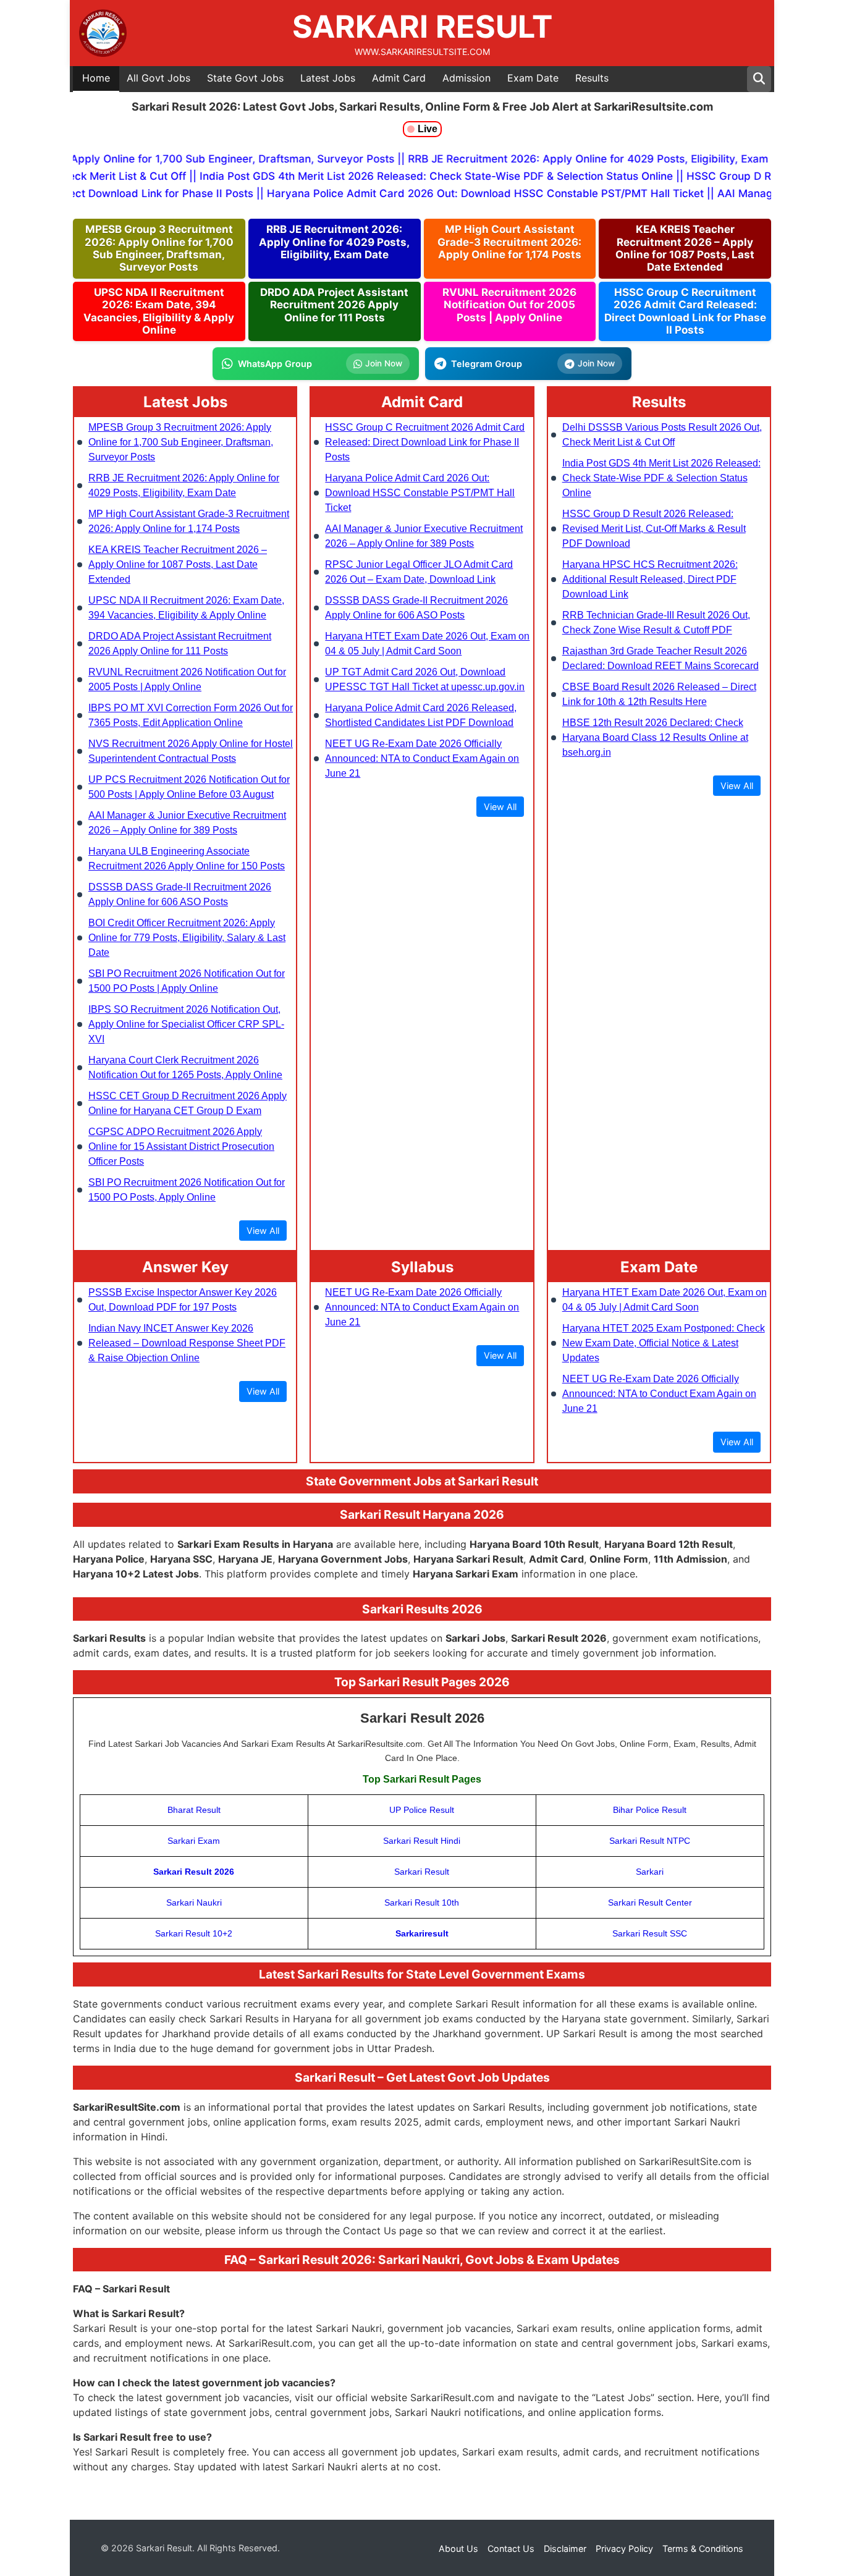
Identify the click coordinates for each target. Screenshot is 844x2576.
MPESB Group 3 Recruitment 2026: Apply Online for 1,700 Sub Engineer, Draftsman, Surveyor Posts (159, 248)
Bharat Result (194, 1810)
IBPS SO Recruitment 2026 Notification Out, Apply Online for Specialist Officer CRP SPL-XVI (186, 1024)
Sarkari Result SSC (650, 1933)
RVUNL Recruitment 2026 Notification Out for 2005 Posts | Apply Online (509, 305)
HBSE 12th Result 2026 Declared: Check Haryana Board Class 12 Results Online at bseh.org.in (655, 737)
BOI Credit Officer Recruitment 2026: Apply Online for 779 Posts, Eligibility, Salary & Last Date (187, 938)
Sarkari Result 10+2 (194, 1933)
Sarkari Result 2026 (194, 1872)
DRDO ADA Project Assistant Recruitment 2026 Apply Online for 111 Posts (334, 305)
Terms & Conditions (703, 2549)
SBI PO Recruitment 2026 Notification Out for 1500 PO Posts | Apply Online (187, 981)
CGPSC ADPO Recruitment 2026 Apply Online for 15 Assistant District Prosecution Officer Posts (181, 1147)
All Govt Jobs (158, 78)
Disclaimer (565, 2549)
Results (592, 78)
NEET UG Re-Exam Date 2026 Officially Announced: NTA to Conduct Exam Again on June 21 (422, 758)
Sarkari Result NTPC (650, 1841)
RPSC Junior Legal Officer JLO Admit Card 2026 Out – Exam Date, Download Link (419, 572)
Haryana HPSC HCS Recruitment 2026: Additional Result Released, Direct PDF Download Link (650, 579)
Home (96, 78)
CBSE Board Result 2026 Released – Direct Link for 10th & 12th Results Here (659, 694)
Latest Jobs (328, 78)
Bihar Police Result (650, 1810)
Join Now (384, 363)
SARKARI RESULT (422, 27)
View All (263, 1231)
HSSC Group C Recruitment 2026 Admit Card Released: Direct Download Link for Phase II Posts (685, 311)
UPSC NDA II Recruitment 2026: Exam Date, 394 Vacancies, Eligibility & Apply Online (159, 311)
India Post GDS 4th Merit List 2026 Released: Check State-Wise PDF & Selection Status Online (661, 478)
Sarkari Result (422, 1872)
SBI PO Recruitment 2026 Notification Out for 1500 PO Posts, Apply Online (187, 1190)
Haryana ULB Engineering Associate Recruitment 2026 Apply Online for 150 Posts (187, 859)
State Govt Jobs (245, 78)
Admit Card (399, 78)
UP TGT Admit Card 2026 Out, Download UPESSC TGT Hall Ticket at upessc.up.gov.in (425, 679)
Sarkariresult (422, 1933)
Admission (466, 78)
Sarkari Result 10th (422, 1902)
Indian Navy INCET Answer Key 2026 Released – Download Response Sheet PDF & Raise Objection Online (187, 1343)
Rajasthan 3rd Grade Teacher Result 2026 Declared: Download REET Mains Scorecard (660, 658)
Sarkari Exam (194, 1841)
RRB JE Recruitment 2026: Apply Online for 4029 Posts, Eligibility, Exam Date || (586, 159)
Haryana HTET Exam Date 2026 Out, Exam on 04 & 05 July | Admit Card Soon (427, 644)
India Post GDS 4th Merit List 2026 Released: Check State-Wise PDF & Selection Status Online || (414, 176)
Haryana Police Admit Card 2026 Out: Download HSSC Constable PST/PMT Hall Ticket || (456, 193)
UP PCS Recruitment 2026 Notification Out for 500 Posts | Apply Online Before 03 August (189, 787)
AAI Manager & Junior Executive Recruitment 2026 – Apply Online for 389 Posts (187, 823)
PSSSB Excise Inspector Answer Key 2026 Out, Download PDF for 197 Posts (183, 1300)
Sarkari (650, 1872)
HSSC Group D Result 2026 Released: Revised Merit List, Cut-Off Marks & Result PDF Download (654, 529)
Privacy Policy (624, 2549)
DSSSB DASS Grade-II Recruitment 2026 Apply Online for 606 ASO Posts (180, 894)
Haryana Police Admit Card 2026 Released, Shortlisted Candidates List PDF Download (421, 715)
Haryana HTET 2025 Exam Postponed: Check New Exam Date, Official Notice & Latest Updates (664, 1343)
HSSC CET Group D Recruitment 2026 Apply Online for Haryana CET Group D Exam (188, 1103)
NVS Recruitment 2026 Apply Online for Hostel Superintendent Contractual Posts (191, 751)
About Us (458, 2549)
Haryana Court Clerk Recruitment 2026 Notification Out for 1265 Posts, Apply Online (185, 1067)
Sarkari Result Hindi (422, 1841)
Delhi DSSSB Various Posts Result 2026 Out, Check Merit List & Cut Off (662, 435)
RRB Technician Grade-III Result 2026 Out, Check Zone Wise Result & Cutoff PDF (656, 623)
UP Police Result (422, 1810)
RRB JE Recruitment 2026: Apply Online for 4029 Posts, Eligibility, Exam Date (334, 242)
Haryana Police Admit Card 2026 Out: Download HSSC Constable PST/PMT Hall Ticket (420, 493)
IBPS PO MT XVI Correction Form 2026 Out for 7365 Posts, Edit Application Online (191, 715)
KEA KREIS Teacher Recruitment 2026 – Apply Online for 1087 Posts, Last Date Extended (685, 248)
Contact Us (511, 2549)
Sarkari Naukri (194, 1902)
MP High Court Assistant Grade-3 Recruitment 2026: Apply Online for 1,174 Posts (509, 242)
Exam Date (533, 78)
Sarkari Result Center (650, 1902)
